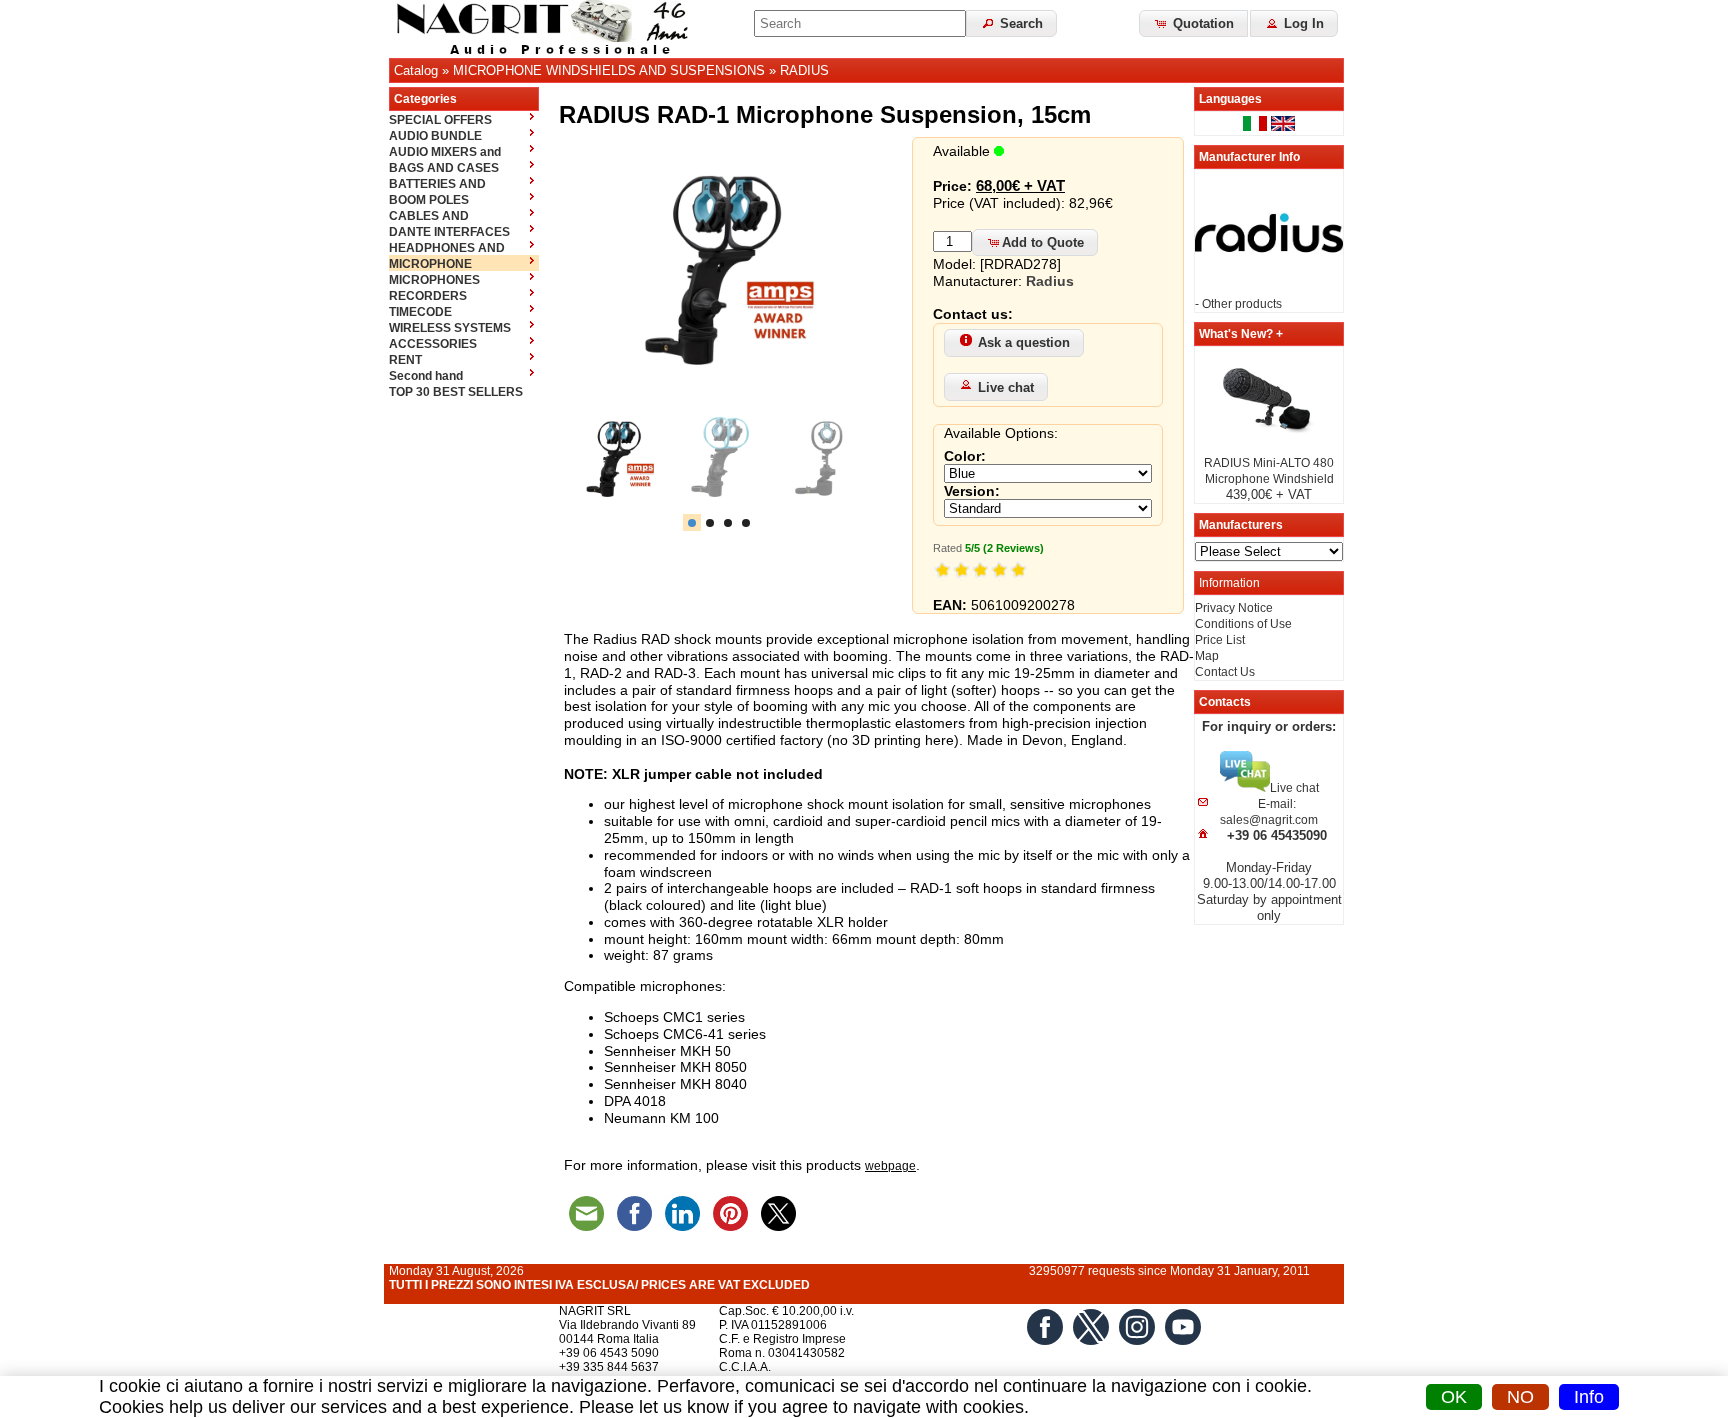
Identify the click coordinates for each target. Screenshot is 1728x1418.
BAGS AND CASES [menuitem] (444, 168)
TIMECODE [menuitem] (420, 312)
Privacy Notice (1234, 608)
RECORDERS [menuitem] (428, 296)
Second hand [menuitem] (426, 376)
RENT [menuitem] (405, 360)
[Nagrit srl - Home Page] (549, 29)
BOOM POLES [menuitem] (429, 200)
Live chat (1006, 387)
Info (1589, 1397)
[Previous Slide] (590, 459)
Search (1019, 23)
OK (1454, 1397)
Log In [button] (1302, 23)
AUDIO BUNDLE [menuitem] (435, 136)
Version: (972, 491)
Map (1207, 656)
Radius (1050, 281)
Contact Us (1225, 672)
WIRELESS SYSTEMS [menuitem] (450, 328)
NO (1520, 1397)
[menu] (464, 255)
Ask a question (1024, 342)
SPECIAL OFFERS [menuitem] (440, 120)
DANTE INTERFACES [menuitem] (449, 232)
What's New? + (1241, 334)
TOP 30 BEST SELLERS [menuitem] (456, 392)
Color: (965, 456)
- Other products (1238, 304)
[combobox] (860, 23)
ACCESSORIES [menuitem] (433, 344)
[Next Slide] (848, 459)
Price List (1220, 640)
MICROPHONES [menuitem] (434, 280)
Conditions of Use (1243, 624)
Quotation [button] (1201, 23)
